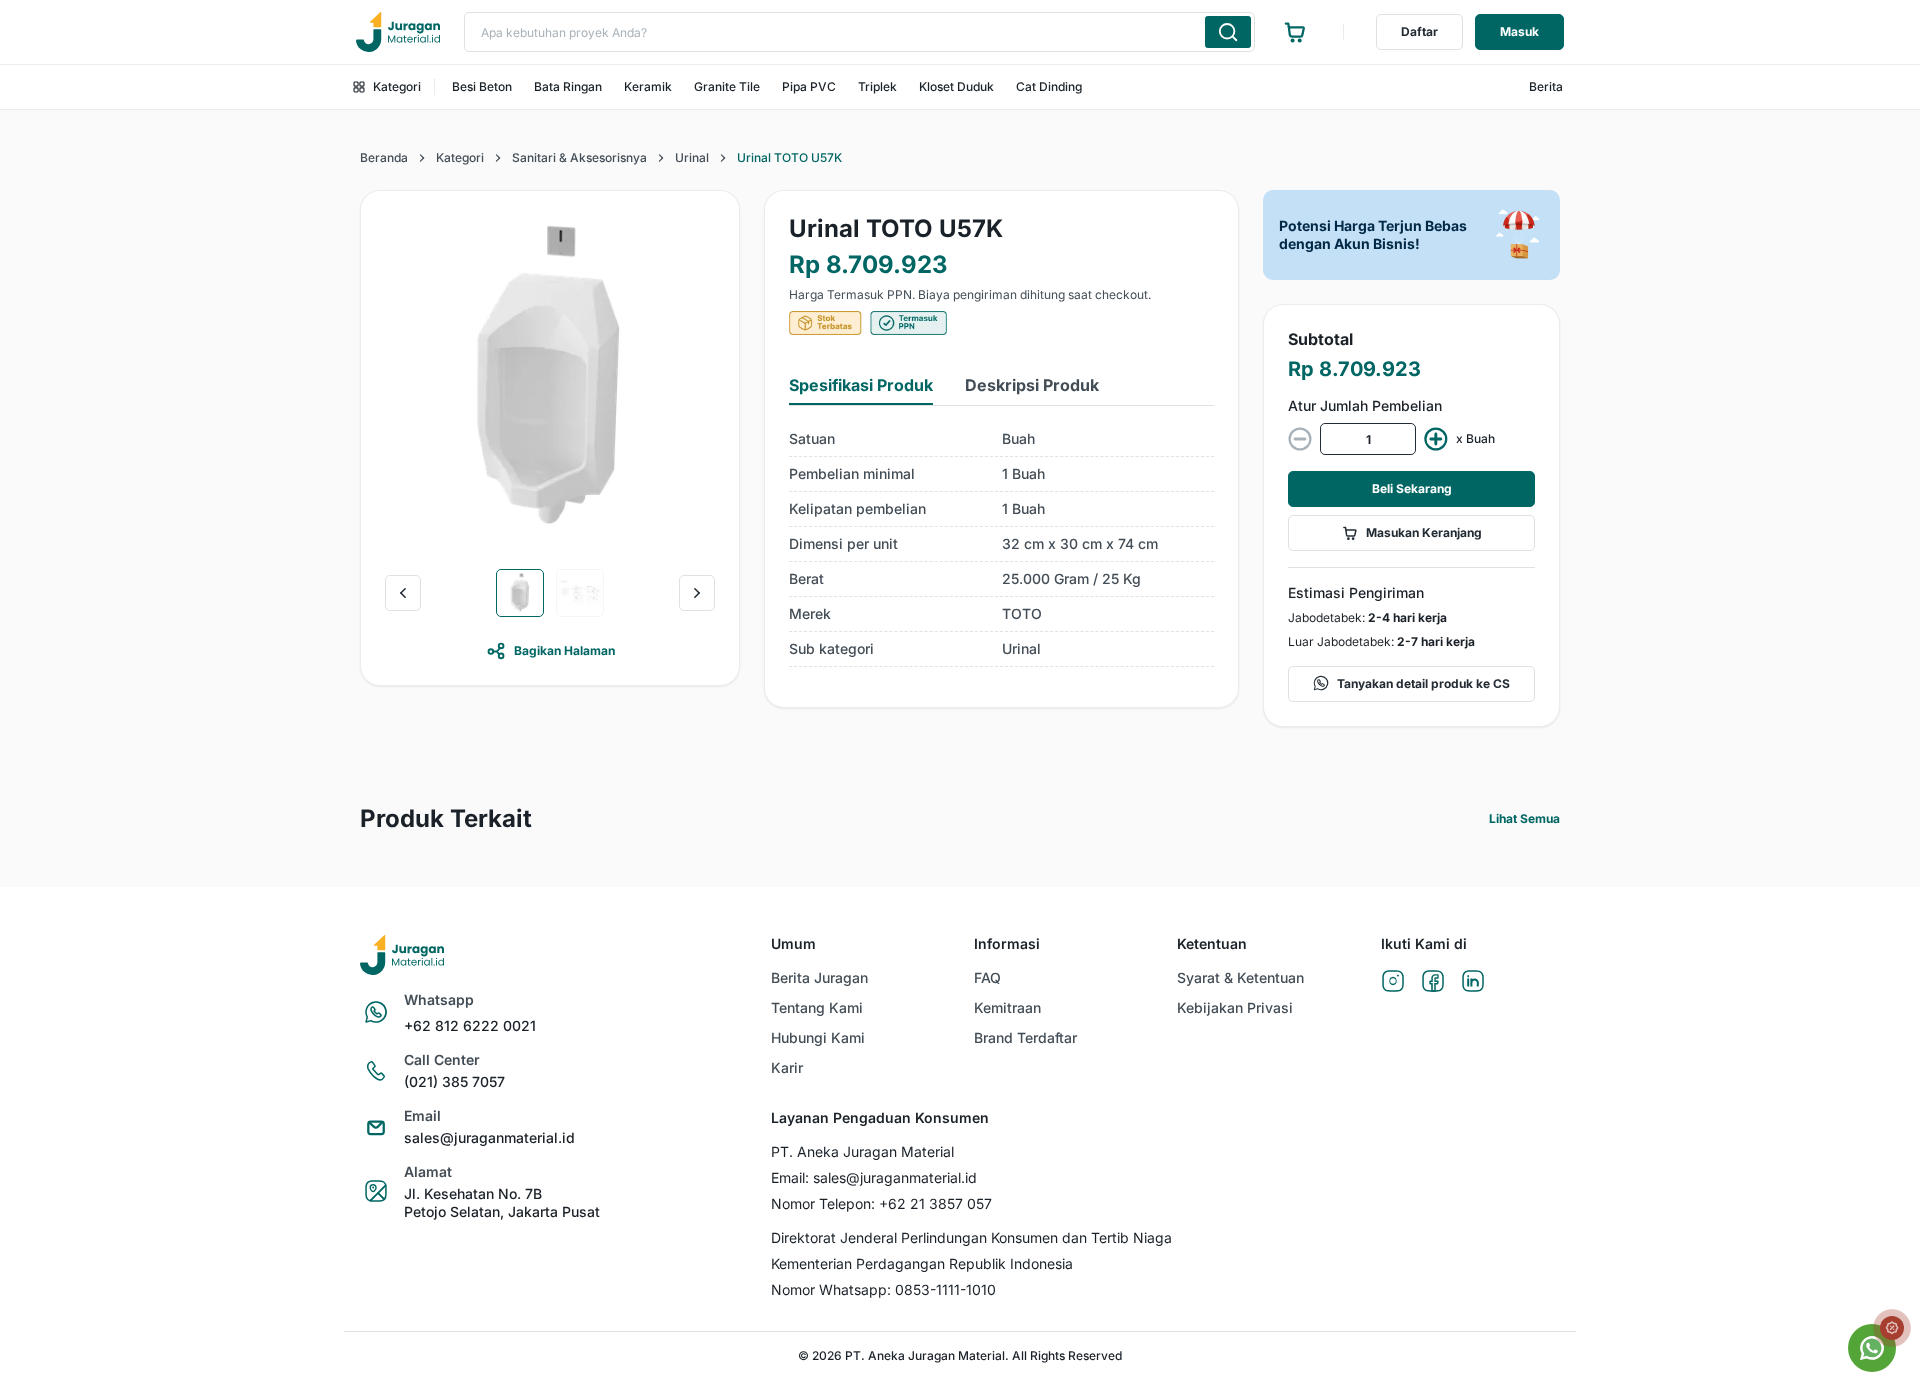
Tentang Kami (817, 1007)
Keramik (648, 86)
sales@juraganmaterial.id (489, 1137)
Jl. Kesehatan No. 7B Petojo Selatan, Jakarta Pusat (502, 1202)
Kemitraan (1007, 1007)
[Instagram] (1393, 982)
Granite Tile (727, 86)
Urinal (692, 157)
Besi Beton (482, 86)
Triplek (877, 86)
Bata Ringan (568, 86)
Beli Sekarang (1412, 488)
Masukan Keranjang (1424, 532)
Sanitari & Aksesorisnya (579, 157)
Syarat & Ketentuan (1240, 977)
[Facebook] (1433, 982)
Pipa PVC (809, 86)
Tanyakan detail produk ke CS (1423, 683)
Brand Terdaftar (1025, 1037)
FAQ (987, 977)
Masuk (1519, 31)
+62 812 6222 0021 (470, 1025)
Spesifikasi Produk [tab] (861, 385)
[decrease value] (1300, 439)
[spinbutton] (1368, 439)
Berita (1546, 86)
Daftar (1419, 31)
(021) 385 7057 (454, 1081)
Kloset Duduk (956, 86)
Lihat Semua (1524, 818)
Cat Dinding (1049, 86)
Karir (787, 1067)
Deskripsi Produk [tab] (1032, 385)
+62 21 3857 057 (935, 1203)
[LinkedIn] (1473, 982)
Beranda (384, 157)
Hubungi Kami (818, 1037)
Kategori (397, 86)
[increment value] (1436, 439)
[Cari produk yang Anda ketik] (1228, 32)
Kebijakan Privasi (1235, 1007)
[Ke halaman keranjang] (1295, 32)
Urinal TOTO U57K (789, 157)
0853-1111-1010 (945, 1289)
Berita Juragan (819, 977)
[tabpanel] (1001, 544)
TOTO (1022, 613)
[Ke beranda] (398, 32)
